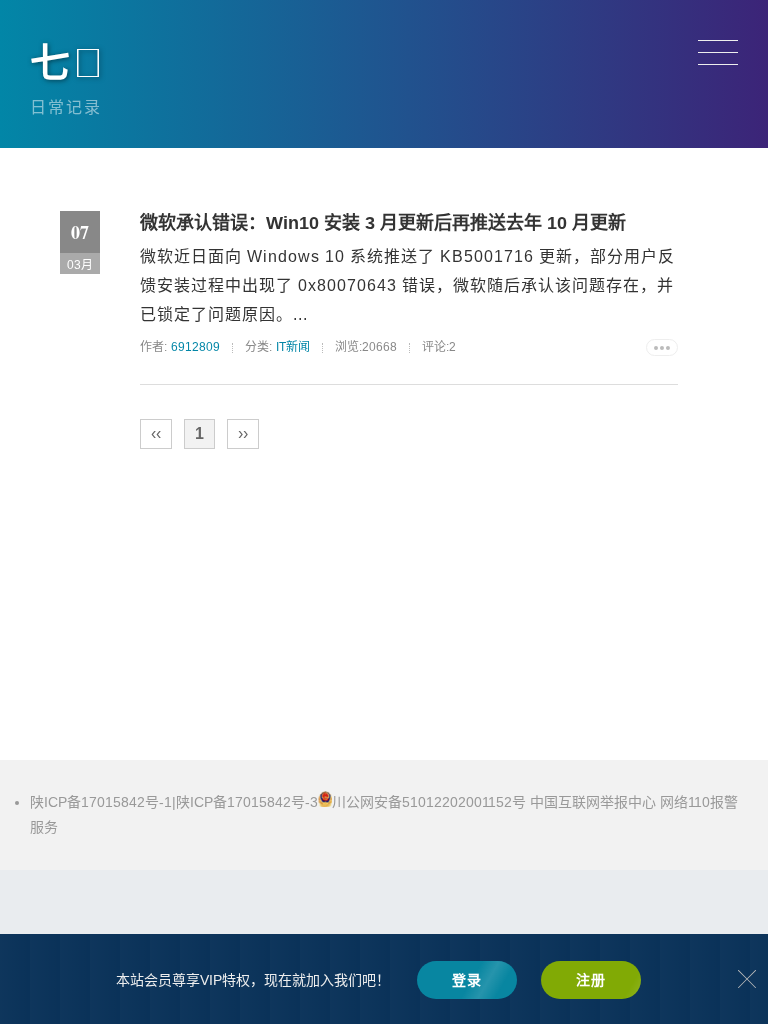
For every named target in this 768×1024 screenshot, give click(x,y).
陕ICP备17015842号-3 (247, 802)
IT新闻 (293, 347)
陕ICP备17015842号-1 (101, 802)
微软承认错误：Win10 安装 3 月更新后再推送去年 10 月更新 (383, 223)
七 (68, 63)
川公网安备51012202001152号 (431, 802)
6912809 (195, 347)
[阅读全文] (662, 347)
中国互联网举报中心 (593, 802)
